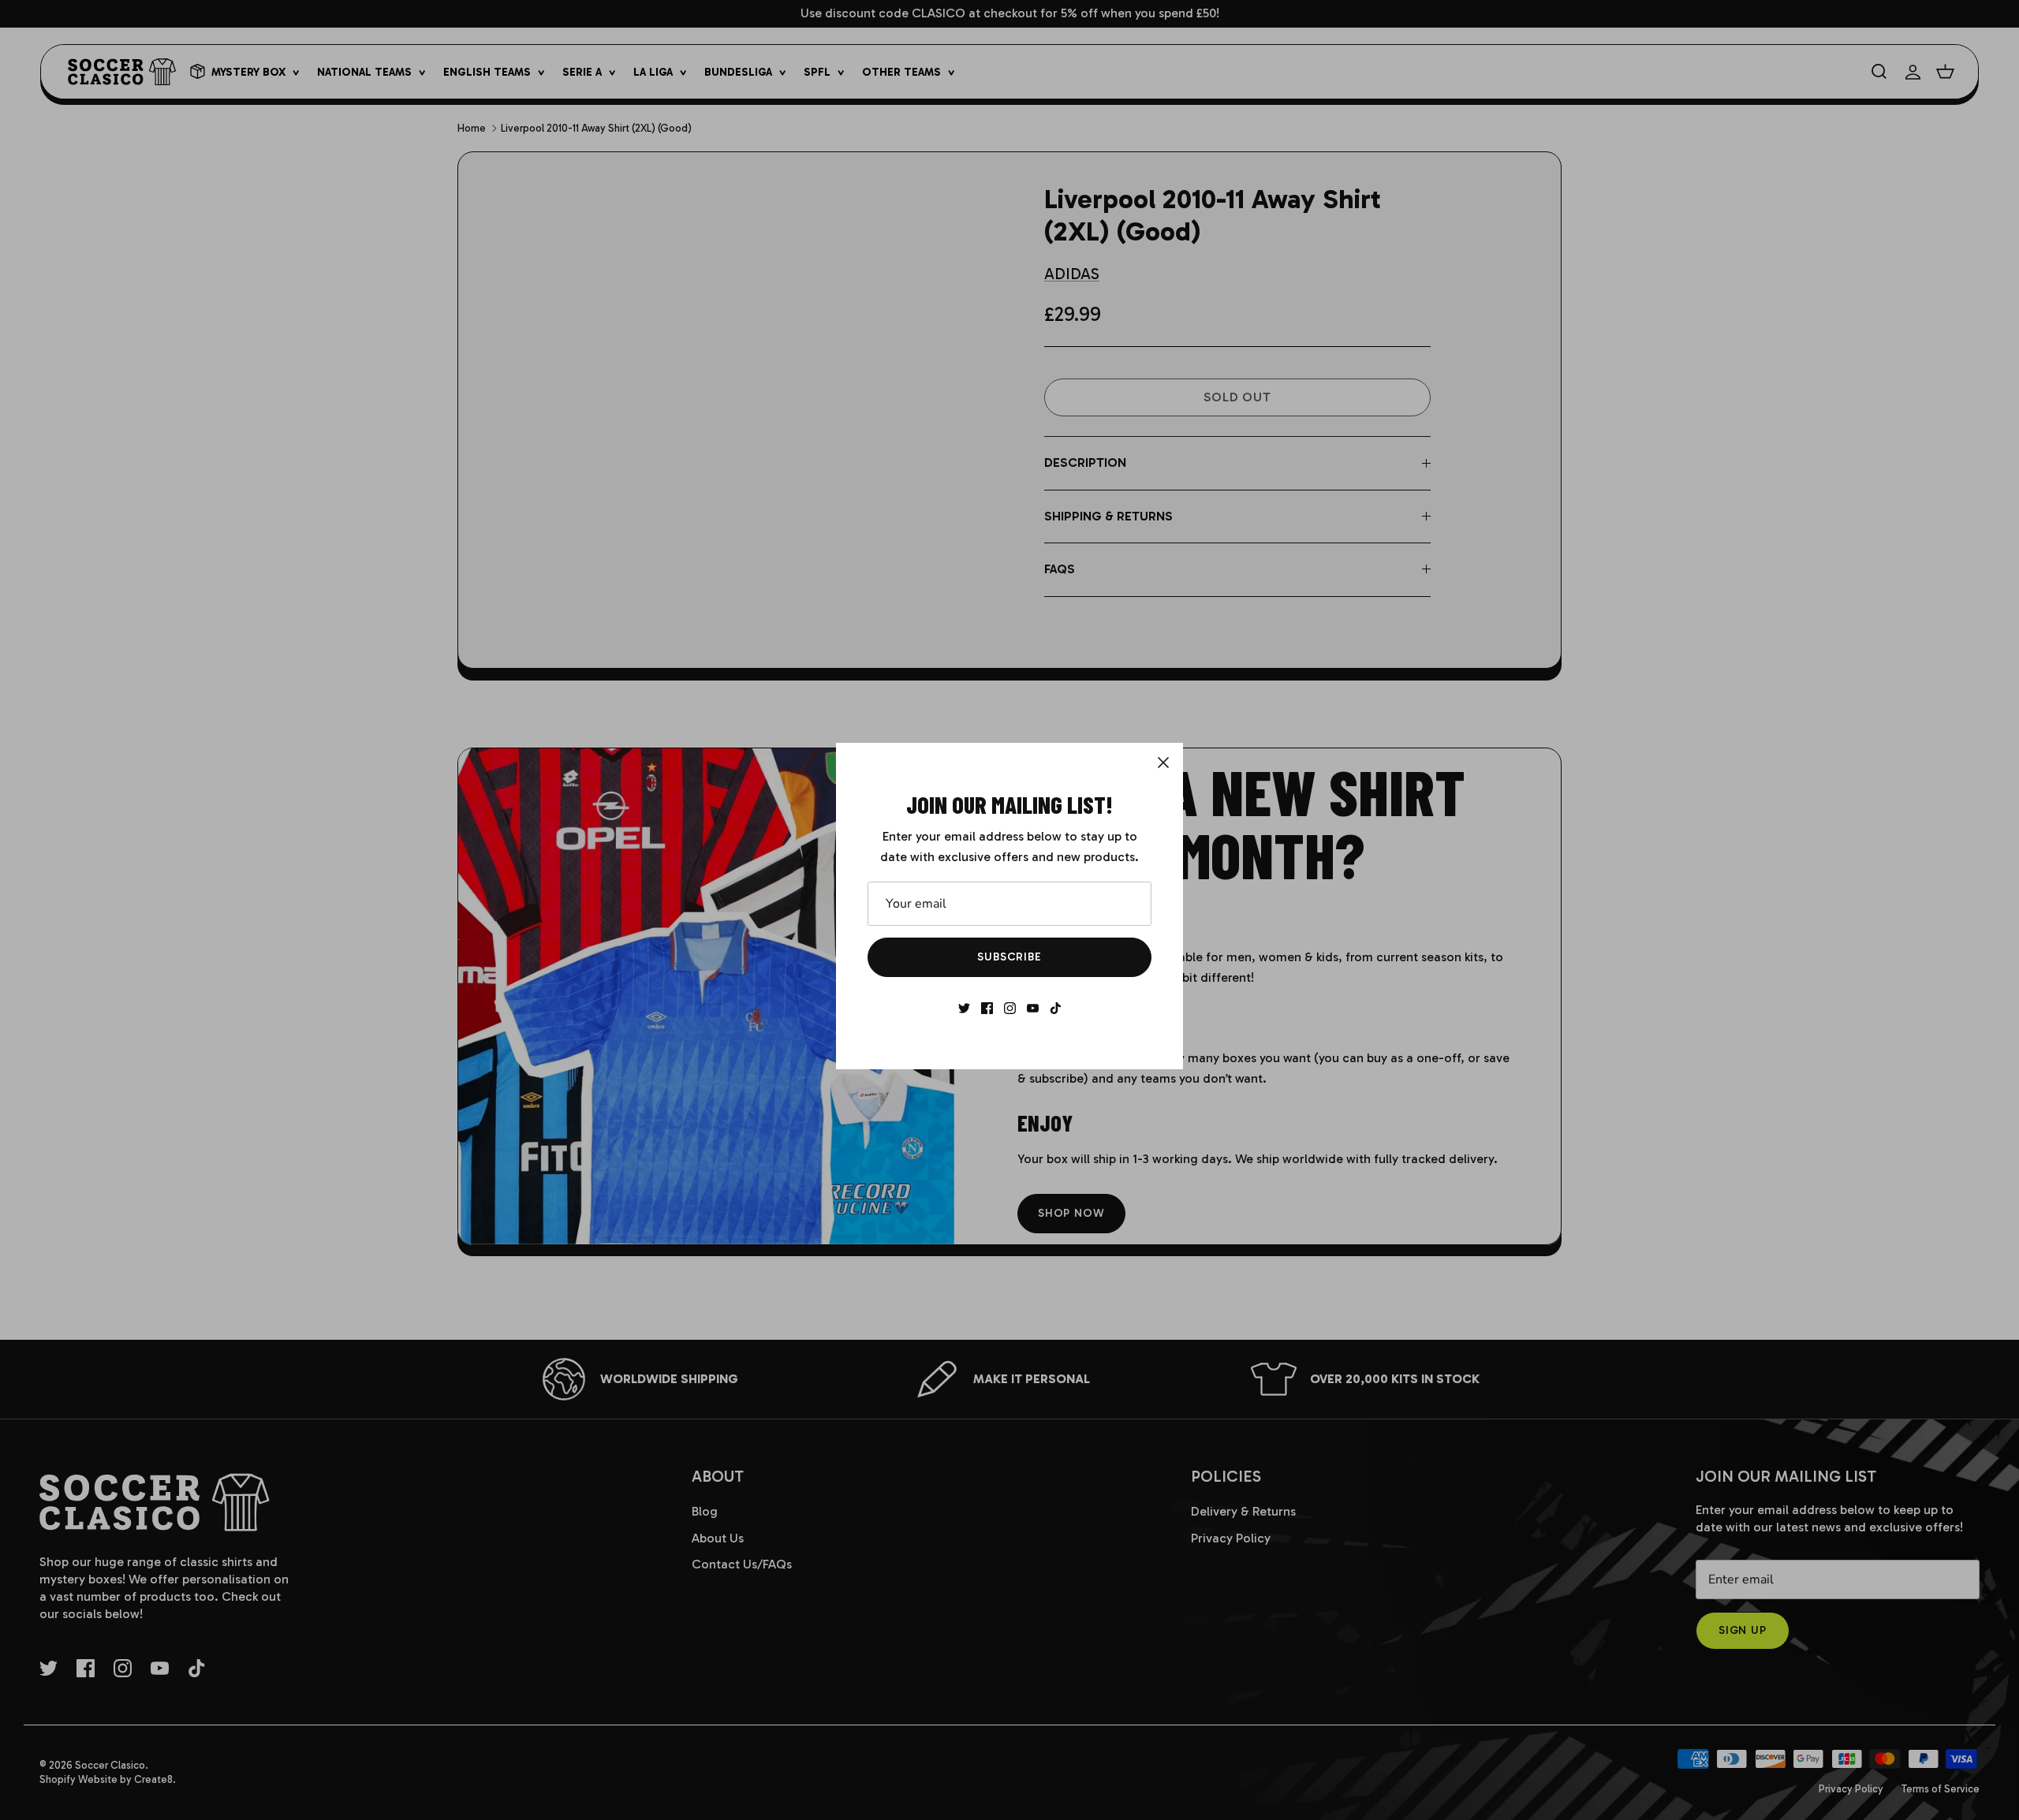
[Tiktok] (1056, 1008)
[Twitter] (964, 1008)
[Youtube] (1033, 1008)
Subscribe (1009, 957)
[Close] (1163, 763)
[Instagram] (1010, 1008)
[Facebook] (987, 1008)
